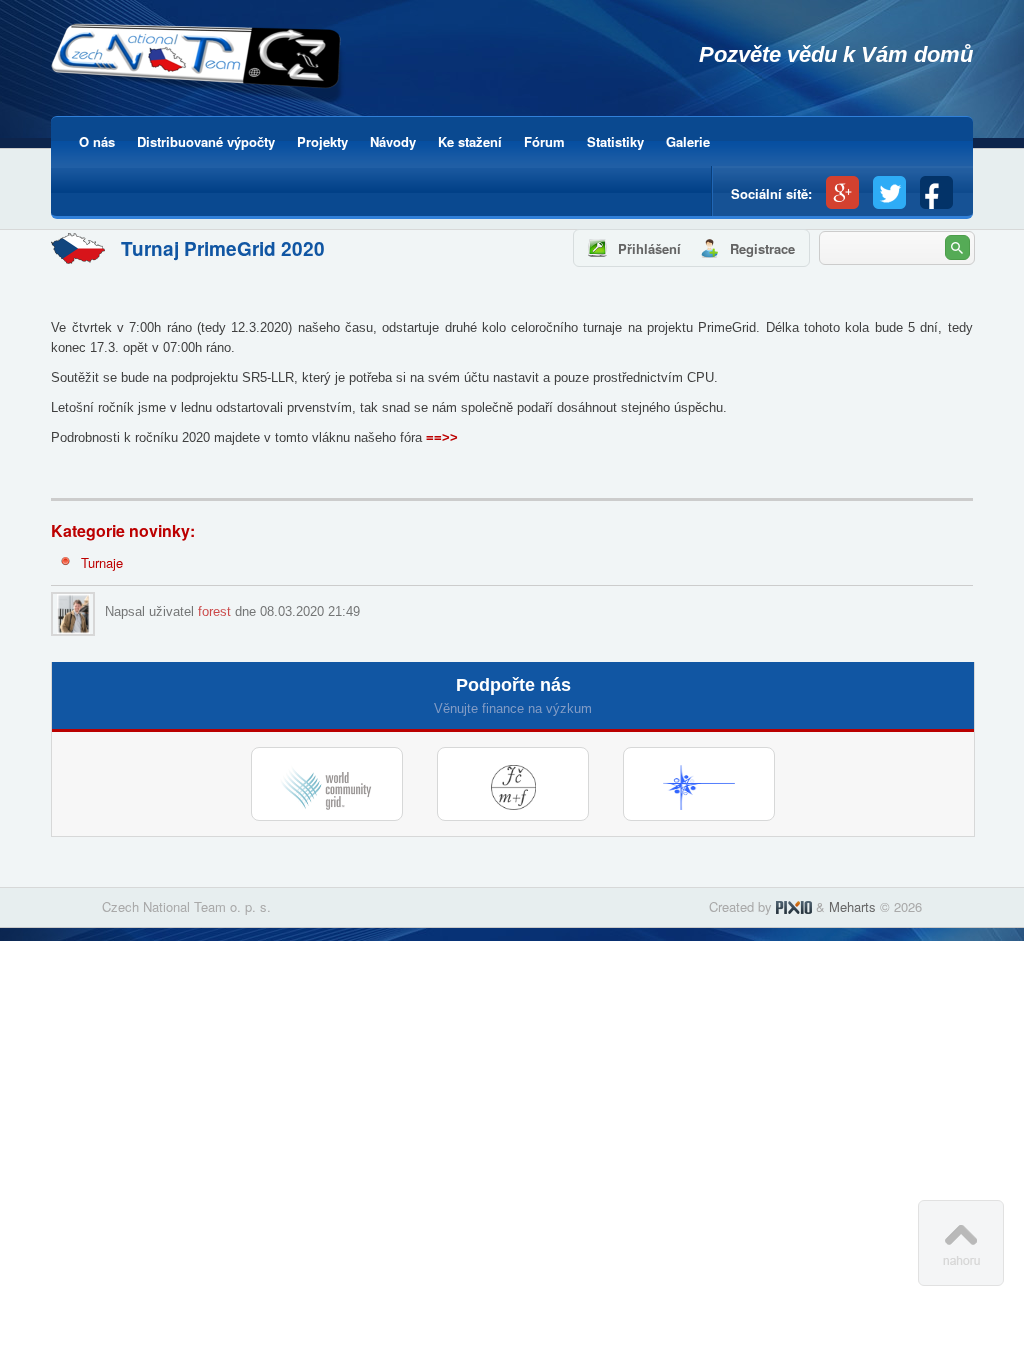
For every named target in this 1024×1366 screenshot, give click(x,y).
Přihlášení (649, 248)
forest (214, 611)
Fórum (544, 141)
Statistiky (615, 141)
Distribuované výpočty (206, 141)
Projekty (322, 141)
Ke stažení (470, 141)
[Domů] (198, 66)
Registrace (762, 248)
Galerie (688, 141)
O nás (97, 141)
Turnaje (102, 562)
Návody (393, 141)
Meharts (852, 906)
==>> (442, 437)
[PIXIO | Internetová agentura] (794, 906)
